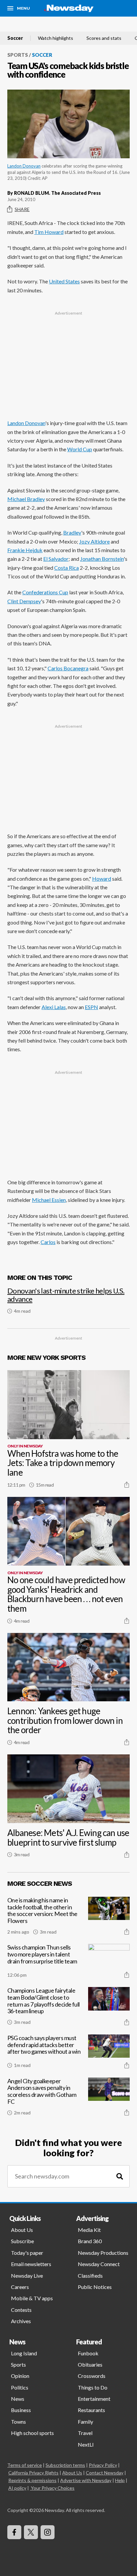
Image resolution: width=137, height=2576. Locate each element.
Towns (18, 2422)
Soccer (15, 38)
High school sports (32, 2433)
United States (64, 281)
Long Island (24, 2353)
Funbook (88, 2353)
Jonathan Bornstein (102, 559)
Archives (21, 2321)
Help (120, 2480)
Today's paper (27, 2253)
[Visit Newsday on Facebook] (14, 2532)
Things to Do (93, 2387)
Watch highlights (56, 38)
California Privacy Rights (33, 2473)
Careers (20, 2287)
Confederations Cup (45, 592)
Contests (21, 2310)
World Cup (80, 449)
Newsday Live (27, 2276)
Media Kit (89, 2230)
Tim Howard (49, 232)
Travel (85, 2433)
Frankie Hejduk (25, 550)
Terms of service (25, 2465)
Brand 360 (90, 2241)
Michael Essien (49, 1200)
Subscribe (22, 2241)
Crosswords (92, 2376)
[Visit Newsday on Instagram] (48, 2532)
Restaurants (91, 2410)
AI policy (17, 2488)
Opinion (20, 2376)
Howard (102, 879)
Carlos (48, 1242)
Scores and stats (104, 38)
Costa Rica (67, 568)
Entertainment (94, 2399)
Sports (18, 55)
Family (85, 2422)
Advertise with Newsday (86, 2480)
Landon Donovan (24, 166)
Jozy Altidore (94, 541)
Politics (20, 2387)
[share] (127, 1485)
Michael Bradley (26, 499)
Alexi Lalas (54, 1007)
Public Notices (95, 2287)
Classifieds (90, 2276)
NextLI (86, 2444)
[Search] (120, 2176)
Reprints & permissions (32, 2480)
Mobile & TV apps (32, 2298)
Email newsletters (31, 2264)
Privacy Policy (103, 2465)
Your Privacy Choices (53, 2488)
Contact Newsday (105, 2473)
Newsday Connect (99, 2264)
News (18, 2399)
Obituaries (90, 2364)
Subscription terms (65, 2465)
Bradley (72, 532)
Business (21, 2410)
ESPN (91, 1007)
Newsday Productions (103, 2253)
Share (22, 209)
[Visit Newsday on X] (31, 2532)
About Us (22, 2230)
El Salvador (56, 559)
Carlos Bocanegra (68, 668)
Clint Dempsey (24, 601)
